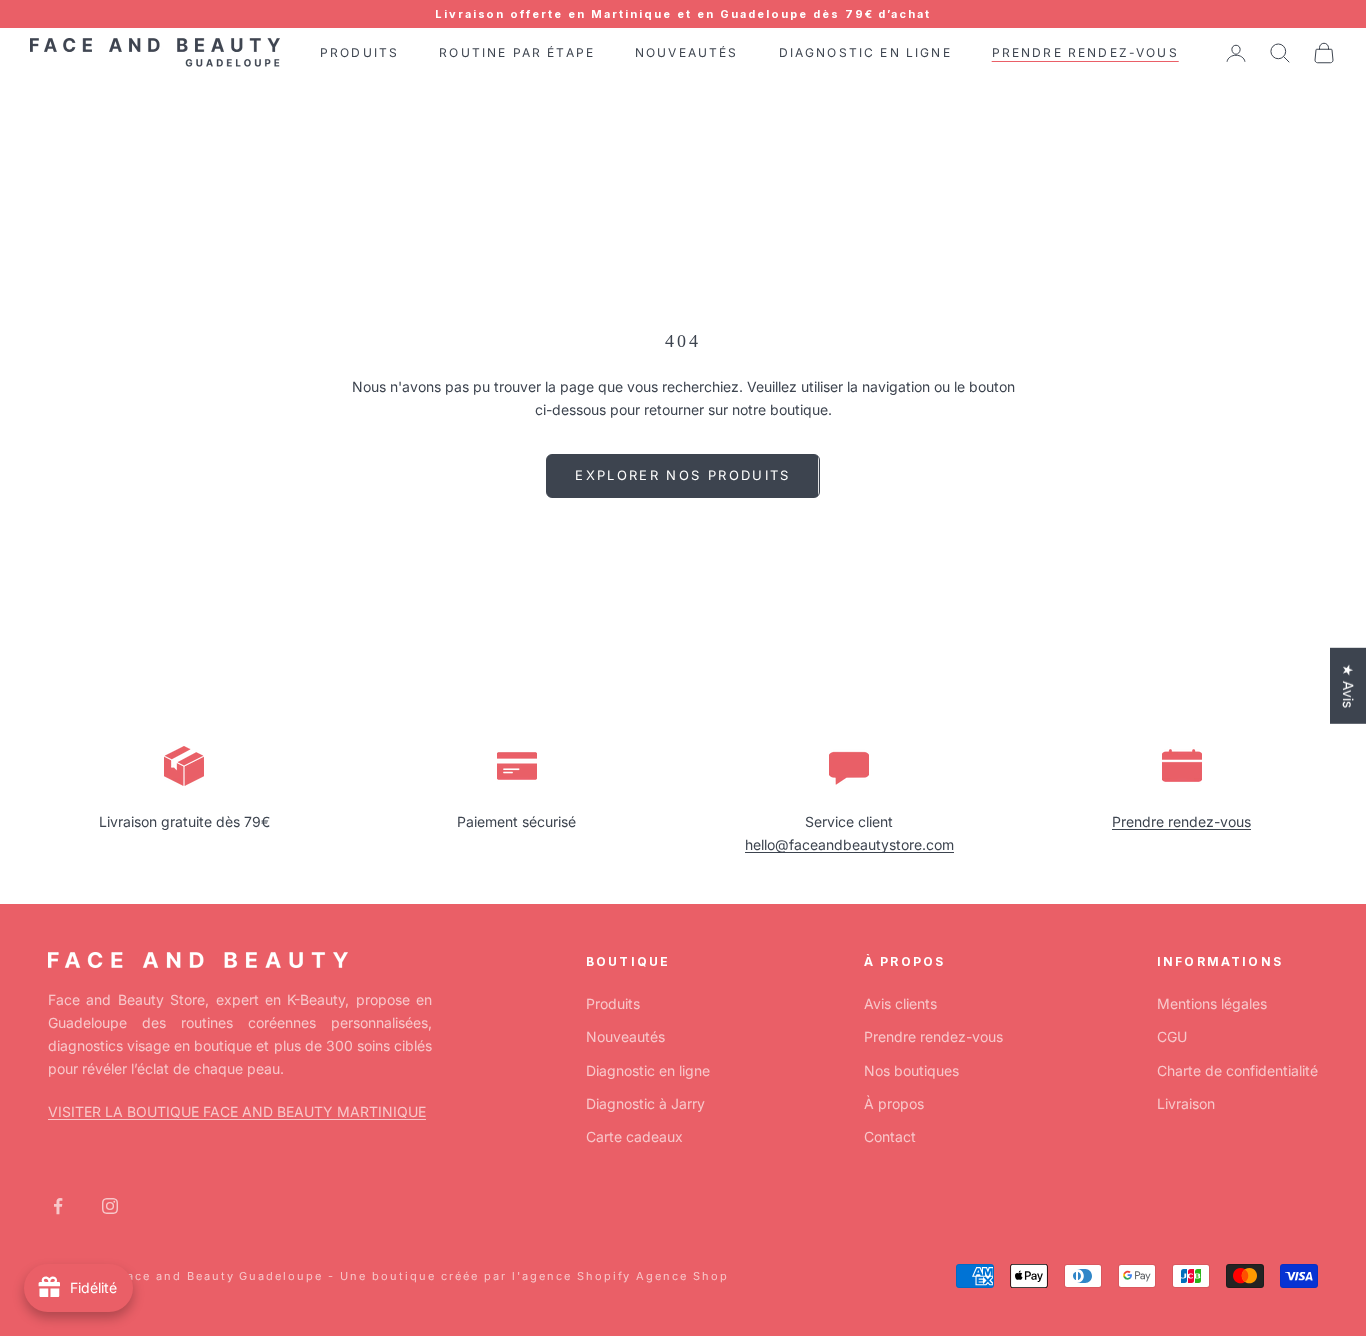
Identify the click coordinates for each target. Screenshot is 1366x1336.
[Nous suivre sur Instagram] (110, 1206)
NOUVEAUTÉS (687, 52)
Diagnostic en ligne (648, 1070)
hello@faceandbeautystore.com (849, 844)
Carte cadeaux (634, 1136)
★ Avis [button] (1348, 686)
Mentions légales (1212, 1003)
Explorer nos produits (682, 475)
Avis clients (900, 1003)
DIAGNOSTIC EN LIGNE (865, 52)
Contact (890, 1136)
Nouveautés (625, 1036)
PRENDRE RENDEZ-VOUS (1085, 52)
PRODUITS (359, 52)
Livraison (1186, 1103)
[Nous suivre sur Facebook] (58, 1206)
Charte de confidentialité (1237, 1070)
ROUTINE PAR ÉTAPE (517, 52)
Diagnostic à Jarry (645, 1103)
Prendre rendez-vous (1181, 821)
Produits (613, 1003)
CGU (1172, 1036)
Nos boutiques (911, 1070)
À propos (894, 1103)
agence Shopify (577, 1276)
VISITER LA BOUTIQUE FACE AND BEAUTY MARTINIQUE (237, 1111)
